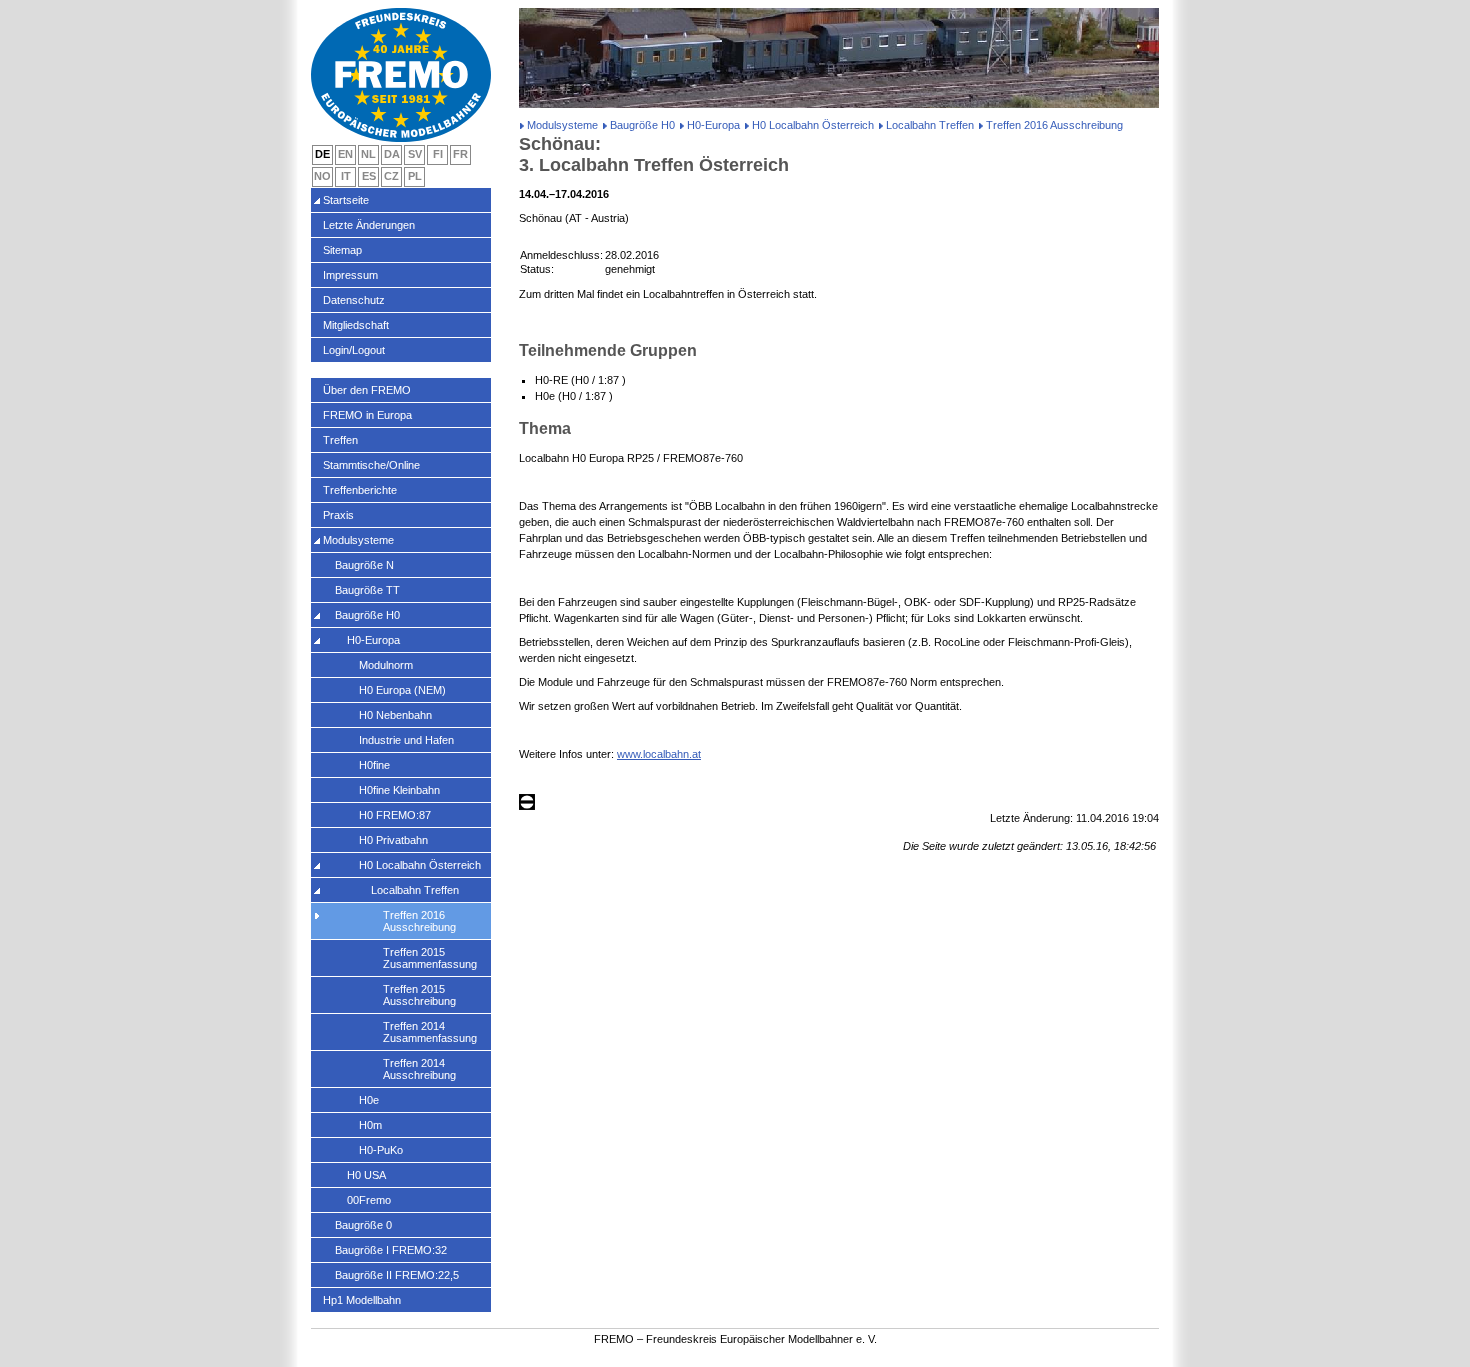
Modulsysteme (562, 125)
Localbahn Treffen (930, 125)
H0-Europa (713, 125)
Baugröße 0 (363, 1225)
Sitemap (342, 250)
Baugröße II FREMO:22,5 (397, 1275)
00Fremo (369, 1200)
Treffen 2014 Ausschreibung (419, 1069)
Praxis (338, 515)
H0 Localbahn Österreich (813, 125)
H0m (370, 1125)
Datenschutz (354, 300)
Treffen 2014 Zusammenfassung (430, 1032)
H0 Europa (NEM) (402, 690)
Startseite (346, 200)
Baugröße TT (367, 590)
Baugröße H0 (642, 125)
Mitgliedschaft (356, 325)
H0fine (374, 765)
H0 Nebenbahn (395, 715)
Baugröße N (364, 565)
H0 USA (366, 1175)
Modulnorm (386, 665)
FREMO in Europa (367, 415)
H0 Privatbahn (393, 840)
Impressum (350, 275)
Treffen (340, 440)
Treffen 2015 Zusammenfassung (430, 958)
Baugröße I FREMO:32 (391, 1250)
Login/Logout (354, 350)
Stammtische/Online (371, 465)
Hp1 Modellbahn (362, 1300)
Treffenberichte (360, 490)
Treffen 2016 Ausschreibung (419, 921)
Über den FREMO (367, 390)
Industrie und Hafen (406, 740)
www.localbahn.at (659, 754)
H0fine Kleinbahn (399, 790)
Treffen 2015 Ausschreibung (419, 995)
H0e (369, 1100)
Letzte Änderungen (369, 225)
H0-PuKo (381, 1150)
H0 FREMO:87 (395, 815)
